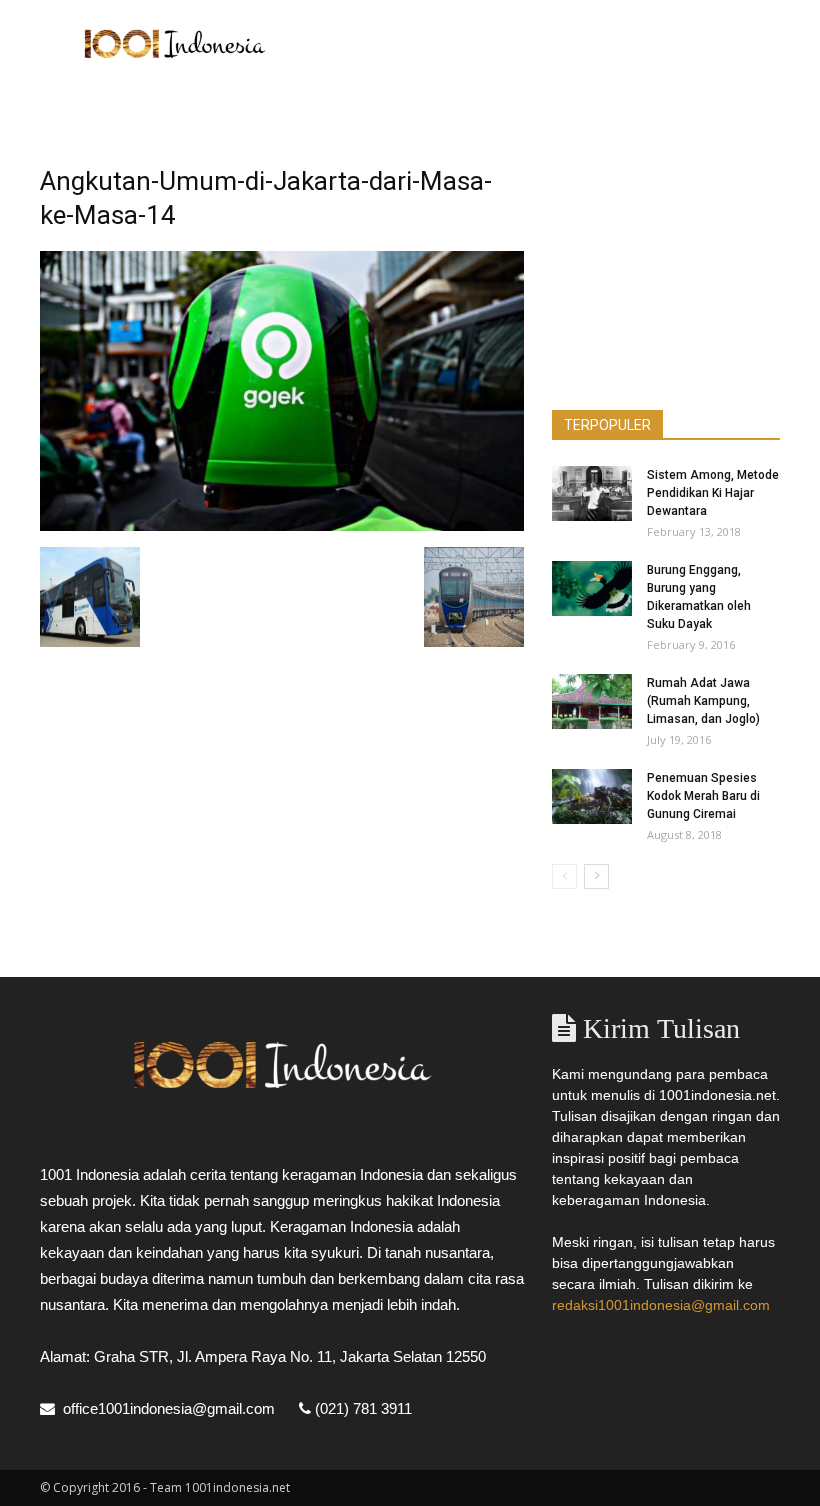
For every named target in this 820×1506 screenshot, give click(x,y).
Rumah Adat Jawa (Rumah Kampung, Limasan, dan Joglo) (703, 701)
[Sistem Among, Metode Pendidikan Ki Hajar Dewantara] (592, 493)
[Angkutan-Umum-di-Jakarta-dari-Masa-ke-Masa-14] (282, 526)
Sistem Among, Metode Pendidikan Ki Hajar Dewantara (713, 493)
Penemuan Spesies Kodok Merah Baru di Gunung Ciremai (703, 796)
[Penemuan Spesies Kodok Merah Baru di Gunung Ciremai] (592, 796)
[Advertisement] (545, 44)
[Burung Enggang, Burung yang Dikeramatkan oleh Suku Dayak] (592, 588)
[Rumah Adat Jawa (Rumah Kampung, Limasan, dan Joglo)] (592, 701)
